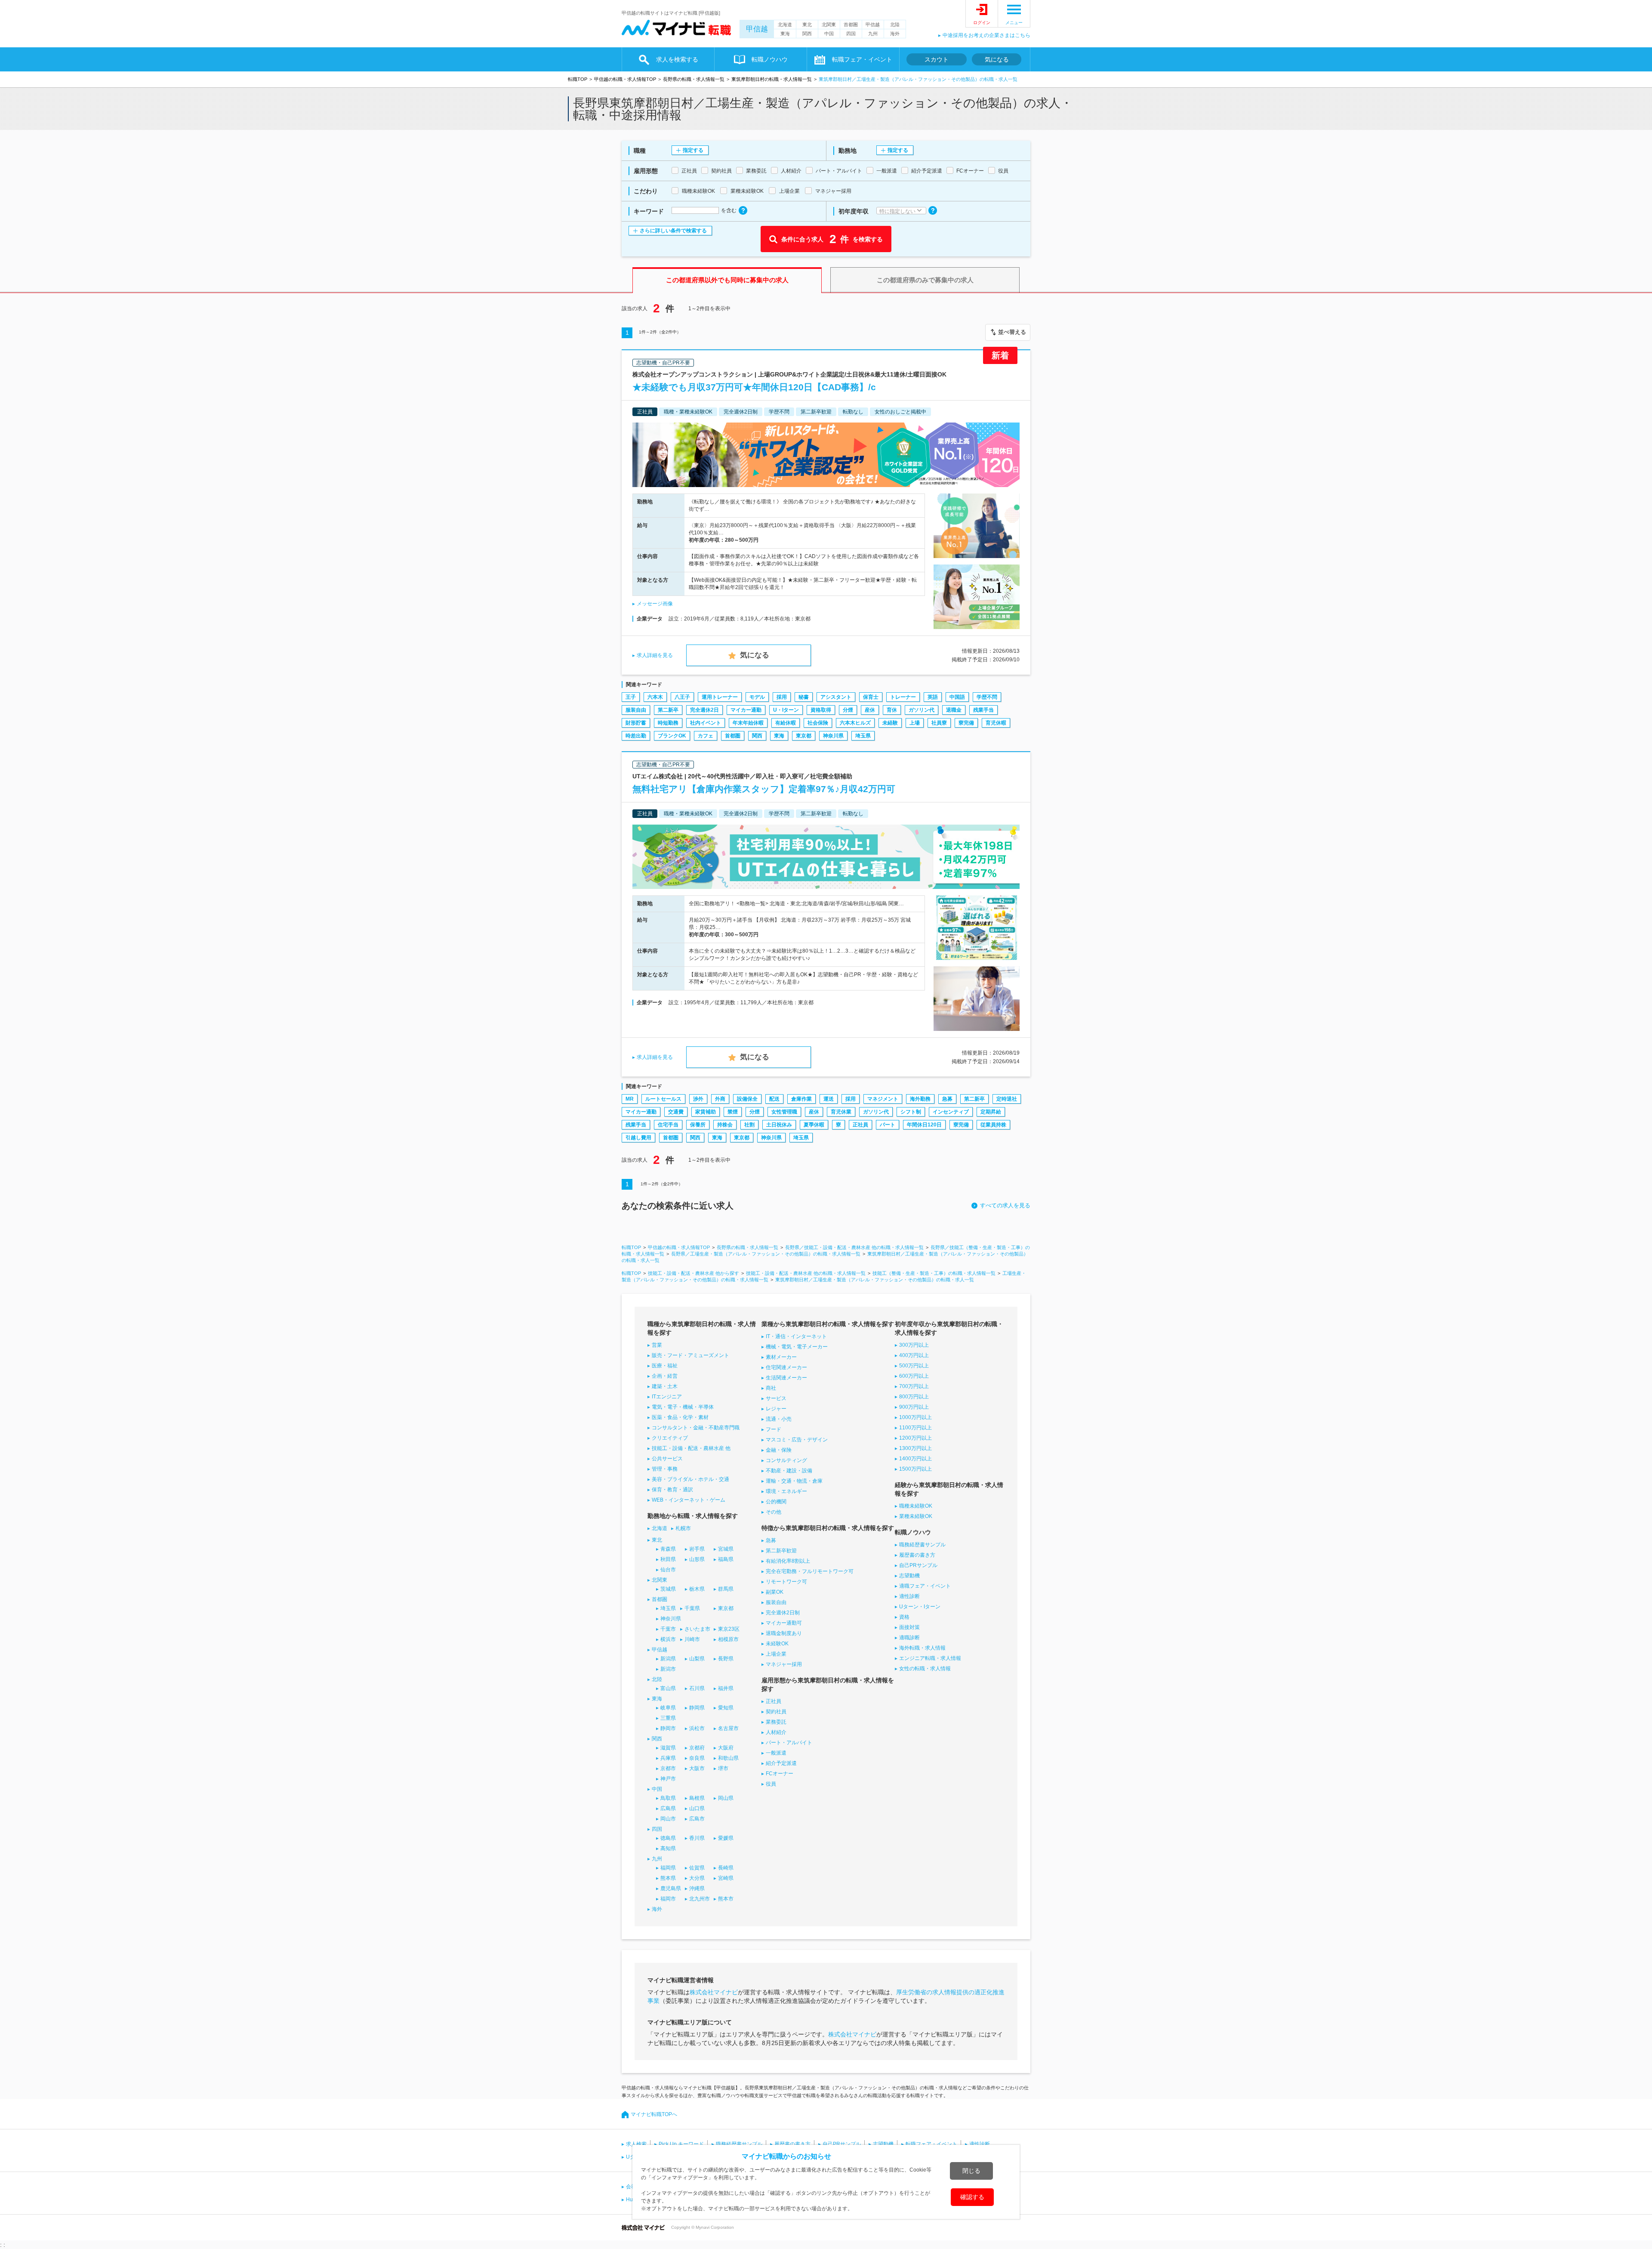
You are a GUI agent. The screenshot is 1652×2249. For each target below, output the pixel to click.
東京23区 (729, 1629)
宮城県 (726, 1549)
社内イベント (706, 723)
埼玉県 (863, 736)
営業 (657, 1345)
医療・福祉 (665, 1366)
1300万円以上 (915, 1448)
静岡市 (668, 1728)
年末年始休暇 (748, 723)
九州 (873, 34)
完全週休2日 (704, 710)
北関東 (829, 25)
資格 (904, 1617)
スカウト (937, 59)
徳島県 (668, 1838)
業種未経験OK (916, 1516)
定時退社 (1007, 1099)
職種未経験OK (916, 1506)
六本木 (655, 697)
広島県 (668, 1808)
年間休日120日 (924, 1125)
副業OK (775, 1592)
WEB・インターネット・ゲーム (689, 1500)
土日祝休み (779, 1125)
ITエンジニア (667, 1397)
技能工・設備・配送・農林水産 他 (691, 1448)
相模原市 (728, 1639)
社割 (749, 1125)
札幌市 (683, 1528)
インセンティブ (951, 1112)
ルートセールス (663, 1099)
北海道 (785, 25)
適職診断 (909, 1638)
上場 (915, 723)
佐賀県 (697, 1868)
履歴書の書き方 (917, 1555)
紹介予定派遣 (781, 1763)
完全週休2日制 (783, 1613)
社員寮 (939, 723)
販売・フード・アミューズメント (690, 1355)
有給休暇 (786, 723)
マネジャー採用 (784, 1664)
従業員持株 (993, 1125)
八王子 (682, 697)
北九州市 (700, 1899)
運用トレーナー (720, 697)
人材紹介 (776, 1732)
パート (888, 1125)
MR (630, 1099)
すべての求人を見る (1005, 1205)
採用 (782, 697)
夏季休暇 (814, 1125)
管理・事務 (665, 1469)
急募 (947, 1099)
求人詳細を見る (655, 655)
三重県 (668, 1718)
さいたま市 (697, 1629)
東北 (807, 25)
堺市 (723, 1768)
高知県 (668, 1848)
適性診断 (909, 1596)
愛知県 (726, 1708)
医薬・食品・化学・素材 (680, 1417)
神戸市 (668, 1779)
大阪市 (697, 1768)
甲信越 (757, 29)
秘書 (804, 697)
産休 (870, 710)
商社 (771, 1388)
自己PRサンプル (918, 1565)
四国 (851, 34)
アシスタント (836, 697)
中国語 (957, 697)
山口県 (697, 1808)
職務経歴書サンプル (922, 1545)
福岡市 (668, 1899)
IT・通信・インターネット (796, 1336)
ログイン (982, 23)
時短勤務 (668, 723)
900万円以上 (914, 1407)
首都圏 (851, 25)
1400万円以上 (915, 1459)
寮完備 (966, 723)
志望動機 (909, 1576)
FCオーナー (780, 1774)
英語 (933, 697)
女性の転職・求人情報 (925, 1669)
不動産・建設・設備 (789, 1471)
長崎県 (726, 1868)
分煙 (848, 710)
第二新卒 (668, 710)
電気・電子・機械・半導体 (683, 1407)
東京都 (804, 736)
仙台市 (668, 1570)
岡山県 (726, 1798)
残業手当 (983, 710)
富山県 (668, 1688)
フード (774, 1429)
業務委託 (776, 1722)
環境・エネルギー (786, 1491)
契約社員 (776, 1712)
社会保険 (818, 723)
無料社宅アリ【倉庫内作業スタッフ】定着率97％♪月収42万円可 (764, 789)
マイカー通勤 (746, 710)
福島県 (726, 1559)
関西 (807, 34)
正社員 (860, 1125)
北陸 (895, 25)
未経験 (890, 723)
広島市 (697, 1819)
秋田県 (668, 1559)
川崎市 (692, 1639)
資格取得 (821, 710)
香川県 (697, 1838)
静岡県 (697, 1708)
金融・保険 (779, 1450)
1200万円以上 (915, 1438)
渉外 (698, 1099)
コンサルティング (786, 1460)
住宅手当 (668, 1125)
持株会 (725, 1125)
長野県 (726, 1659)
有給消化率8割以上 (788, 1561)
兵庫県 (668, 1758)
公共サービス (667, 1459)
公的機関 (776, 1502)
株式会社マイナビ (714, 1992)
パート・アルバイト (789, 1743)
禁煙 (733, 1112)
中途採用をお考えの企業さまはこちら (986, 35)
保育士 (871, 697)
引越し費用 (638, 1138)
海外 (895, 34)
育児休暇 (996, 723)
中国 (829, 34)
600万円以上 (914, 1376)
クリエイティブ (670, 1438)
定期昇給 (991, 1112)
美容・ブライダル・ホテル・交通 (690, 1479)
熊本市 (726, 1899)
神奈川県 (833, 736)
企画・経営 (665, 1376)
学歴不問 (987, 697)
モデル (757, 697)
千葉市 (668, 1629)
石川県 (697, 1688)
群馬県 (726, 1589)
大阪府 (726, 1748)
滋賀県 (668, 1748)
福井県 (726, 1688)
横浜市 (668, 1639)
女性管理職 (784, 1112)
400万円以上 (914, 1355)
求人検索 (636, 2144)
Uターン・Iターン (920, 1607)
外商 (720, 1099)
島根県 (697, 1798)
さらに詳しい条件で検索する (673, 231)
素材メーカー (781, 1357)
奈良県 (697, 1758)
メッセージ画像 (655, 604)
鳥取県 (668, 1798)
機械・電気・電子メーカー (797, 1347)
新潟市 (668, 1669)
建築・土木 (665, 1386)
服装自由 (636, 710)
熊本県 (668, 1878)
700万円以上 (914, 1386)
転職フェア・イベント (931, 2144)
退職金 (954, 710)
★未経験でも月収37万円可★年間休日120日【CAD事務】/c (754, 387)
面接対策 (909, 1627)
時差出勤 (636, 736)
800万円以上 (914, 1397)
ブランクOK (672, 736)
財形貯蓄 (636, 723)
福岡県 (668, 1868)
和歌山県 (728, 1758)
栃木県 (697, 1589)
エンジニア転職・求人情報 (930, 1658)
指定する (693, 150)
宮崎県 (726, 1878)
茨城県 (668, 1589)
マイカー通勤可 (784, 1623)
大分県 (697, 1878)
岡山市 (668, 1819)
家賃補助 (706, 1112)
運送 (829, 1099)
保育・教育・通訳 (672, 1490)
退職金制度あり (784, 1633)
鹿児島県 (671, 1888)
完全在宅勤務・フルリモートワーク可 (810, 1571)
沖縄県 (697, 1888)
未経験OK (777, 1644)
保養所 (698, 1125)
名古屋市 (728, 1728)
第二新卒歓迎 (781, 1551)
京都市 (668, 1768)
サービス (776, 1398)
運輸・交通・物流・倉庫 (794, 1481)
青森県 (668, 1549)
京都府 (697, 1748)
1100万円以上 (915, 1428)
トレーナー (903, 697)
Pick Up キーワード (681, 2144)
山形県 (697, 1559)
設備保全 (747, 1099)
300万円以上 (914, 1345)
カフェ (706, 736)
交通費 (676, 1112)
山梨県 (697, 1659)
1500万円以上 (915, 1469)
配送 (774, 1099)
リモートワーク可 (786, 1582)
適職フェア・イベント (925, 1586)
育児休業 (841, 1112)
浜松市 (697, 1728)
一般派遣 (776, 1753)
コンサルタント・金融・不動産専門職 (696, 1428)
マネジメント (883, 1099)
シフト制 (911, 1112)
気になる (997, 59)
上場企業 (776, 1654)
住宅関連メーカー (786, 1367)
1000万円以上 (915, 1417)
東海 (785, 34)
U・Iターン (786, 710)
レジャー (776, 1409)
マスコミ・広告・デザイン (797, 1440)
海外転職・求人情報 (922, 1648)
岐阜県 (668, 1708)
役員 (771, 1784)
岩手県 (697, 1549)
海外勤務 (920, 1099)
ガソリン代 (922, 710)
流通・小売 (779, 1419)
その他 (774, 1512)
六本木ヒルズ (855, 723)
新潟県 (668, 1659)
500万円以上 (914, 1366)
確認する (972, 2197)
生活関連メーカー (786, 1378)
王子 (631, 697)
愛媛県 (726, 1838)
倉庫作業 (801, 1099)
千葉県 (692, 1608)
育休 (892, 710)
